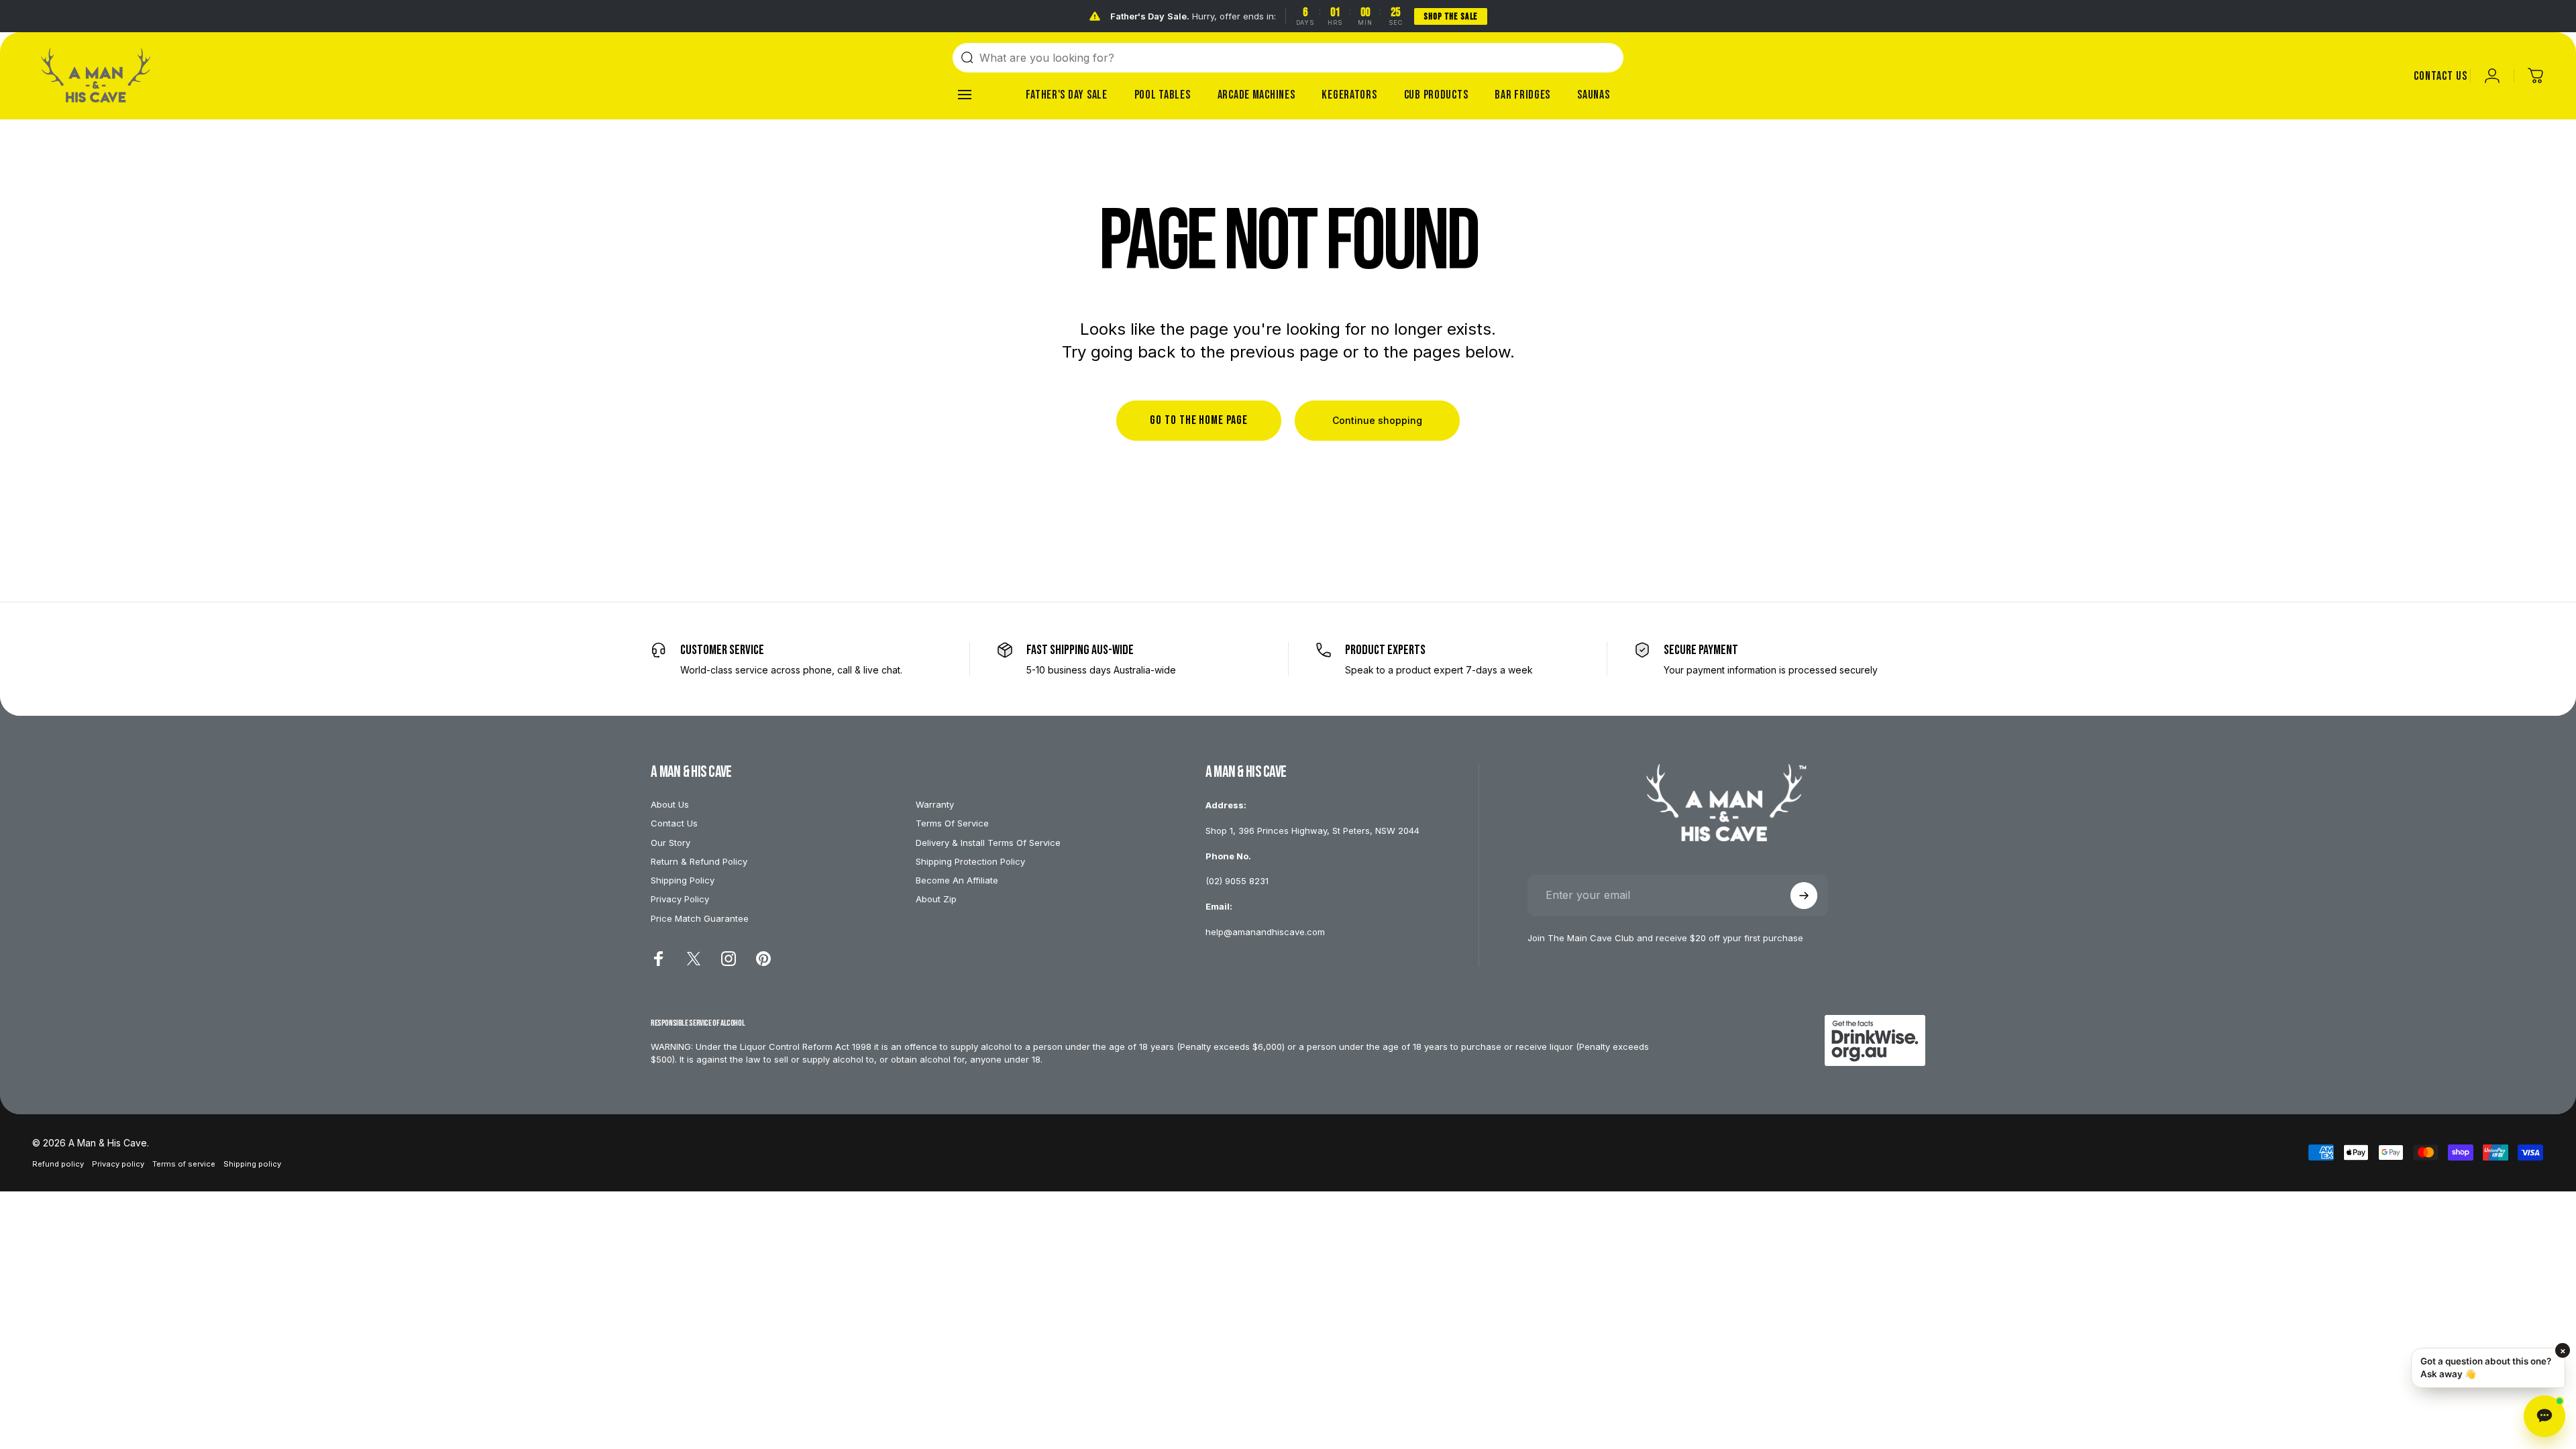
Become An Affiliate (957, 880)
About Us (670, 804)
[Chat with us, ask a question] (2544, 1416)
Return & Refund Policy (699, 861)
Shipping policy (252, 1164)
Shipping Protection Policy (970, 861)
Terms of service (184, 1164)
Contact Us (674, 823)
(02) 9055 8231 (1237, 881)
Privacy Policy (680, 899)
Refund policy (58, 1164)
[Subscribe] (1804, 896)
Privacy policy (118, 1164)
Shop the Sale (1451, 16)
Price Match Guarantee (700, 918)
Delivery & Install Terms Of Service (988, 843)
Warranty (935, 804)
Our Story (670, 843)
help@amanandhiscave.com (1265, 932)
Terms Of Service (952, 823)
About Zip (936, 899)
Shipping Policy (683, 880)
